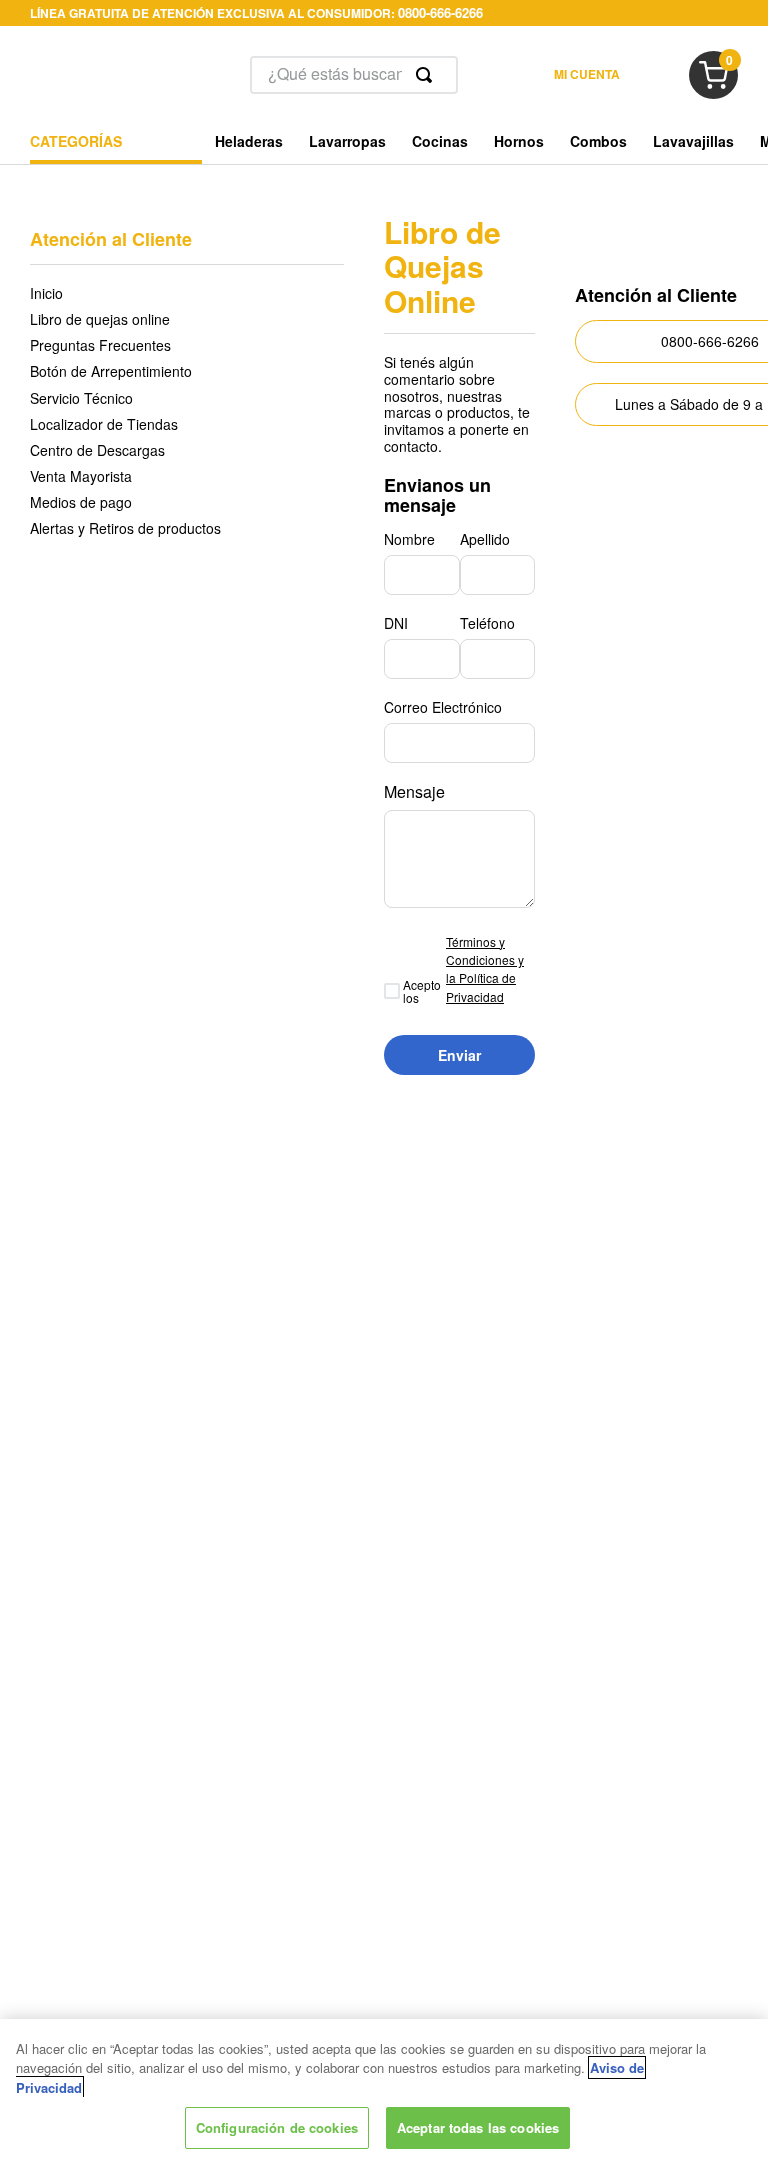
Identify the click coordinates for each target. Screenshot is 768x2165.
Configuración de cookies (277, 2127)
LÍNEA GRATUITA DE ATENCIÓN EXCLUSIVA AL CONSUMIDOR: (256, 13)
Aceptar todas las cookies (478, 2127)
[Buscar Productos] (428, 75)
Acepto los (422, 992)
